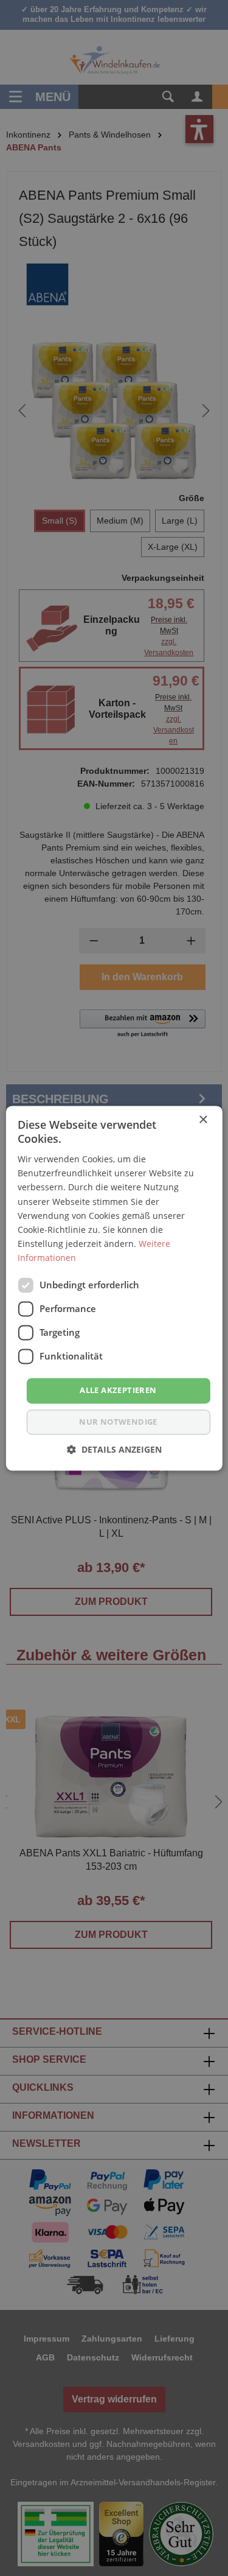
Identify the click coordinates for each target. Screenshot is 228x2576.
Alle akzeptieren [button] (118, 1390)
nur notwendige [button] (118, 1422)
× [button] (203, 1120)
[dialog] (114, 1288)
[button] (114, 1449)
